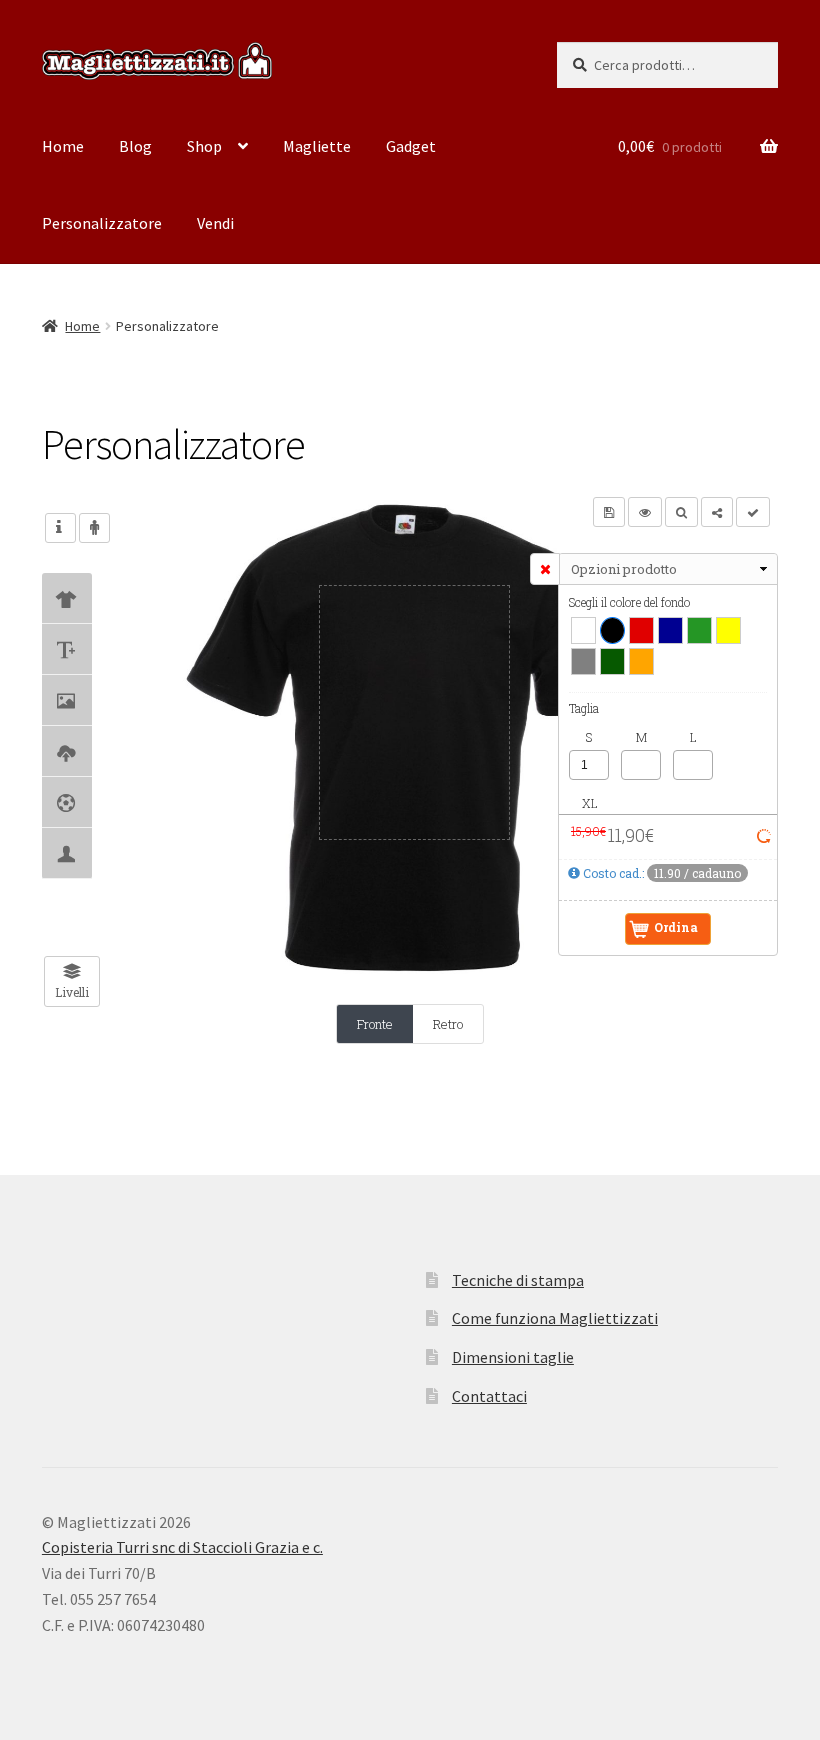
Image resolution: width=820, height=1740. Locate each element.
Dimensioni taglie (513, 1357)
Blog (135, 146)
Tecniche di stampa (518, 1280)
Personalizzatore (102, 223)
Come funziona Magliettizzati (555, 1318)
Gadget (411, 146)
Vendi (215, 223)
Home (63, 146)
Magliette (317, 146)
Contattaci (489, 1396)
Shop (204, 146)
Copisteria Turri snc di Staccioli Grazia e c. (182, 1547)
